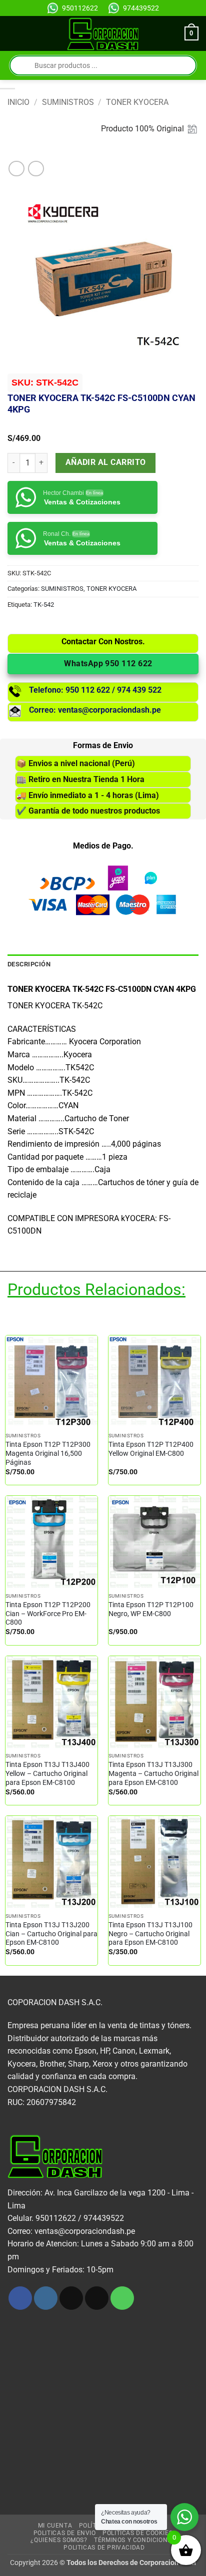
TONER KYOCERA (137, 102)
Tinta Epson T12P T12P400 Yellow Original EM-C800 (151, 1449)
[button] (13, 34)
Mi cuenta (55, 2526)
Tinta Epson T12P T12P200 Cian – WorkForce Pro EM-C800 (48, 1613)
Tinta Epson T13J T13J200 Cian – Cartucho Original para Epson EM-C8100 (51, 1933)
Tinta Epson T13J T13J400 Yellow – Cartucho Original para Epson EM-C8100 (47, 1773)
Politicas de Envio (65, 2533)
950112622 (80, 8)
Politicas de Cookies (137, 2533)
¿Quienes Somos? (59, 2540)
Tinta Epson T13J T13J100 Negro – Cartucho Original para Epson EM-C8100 (150, 1933)
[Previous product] (36, 169)
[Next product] (16, 169)
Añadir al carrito (106, 462)
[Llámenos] (122, 2298)
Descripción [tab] (29, 964)
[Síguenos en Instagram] (46, 2298)
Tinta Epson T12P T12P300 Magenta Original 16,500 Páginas (48, 1453)
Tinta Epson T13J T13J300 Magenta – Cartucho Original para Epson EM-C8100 (153, 1773)
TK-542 (44, 605)
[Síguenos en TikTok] (71, 2298)
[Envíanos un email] (97, 2298)
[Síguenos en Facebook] (20, 2298)
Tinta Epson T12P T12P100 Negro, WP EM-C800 (151, 1609)
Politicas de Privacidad (104, 2548)
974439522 (141, 8)
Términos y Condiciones (134, 2540)
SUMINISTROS (68, 102)
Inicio (18, 102)
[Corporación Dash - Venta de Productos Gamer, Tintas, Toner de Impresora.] (103, 34)
